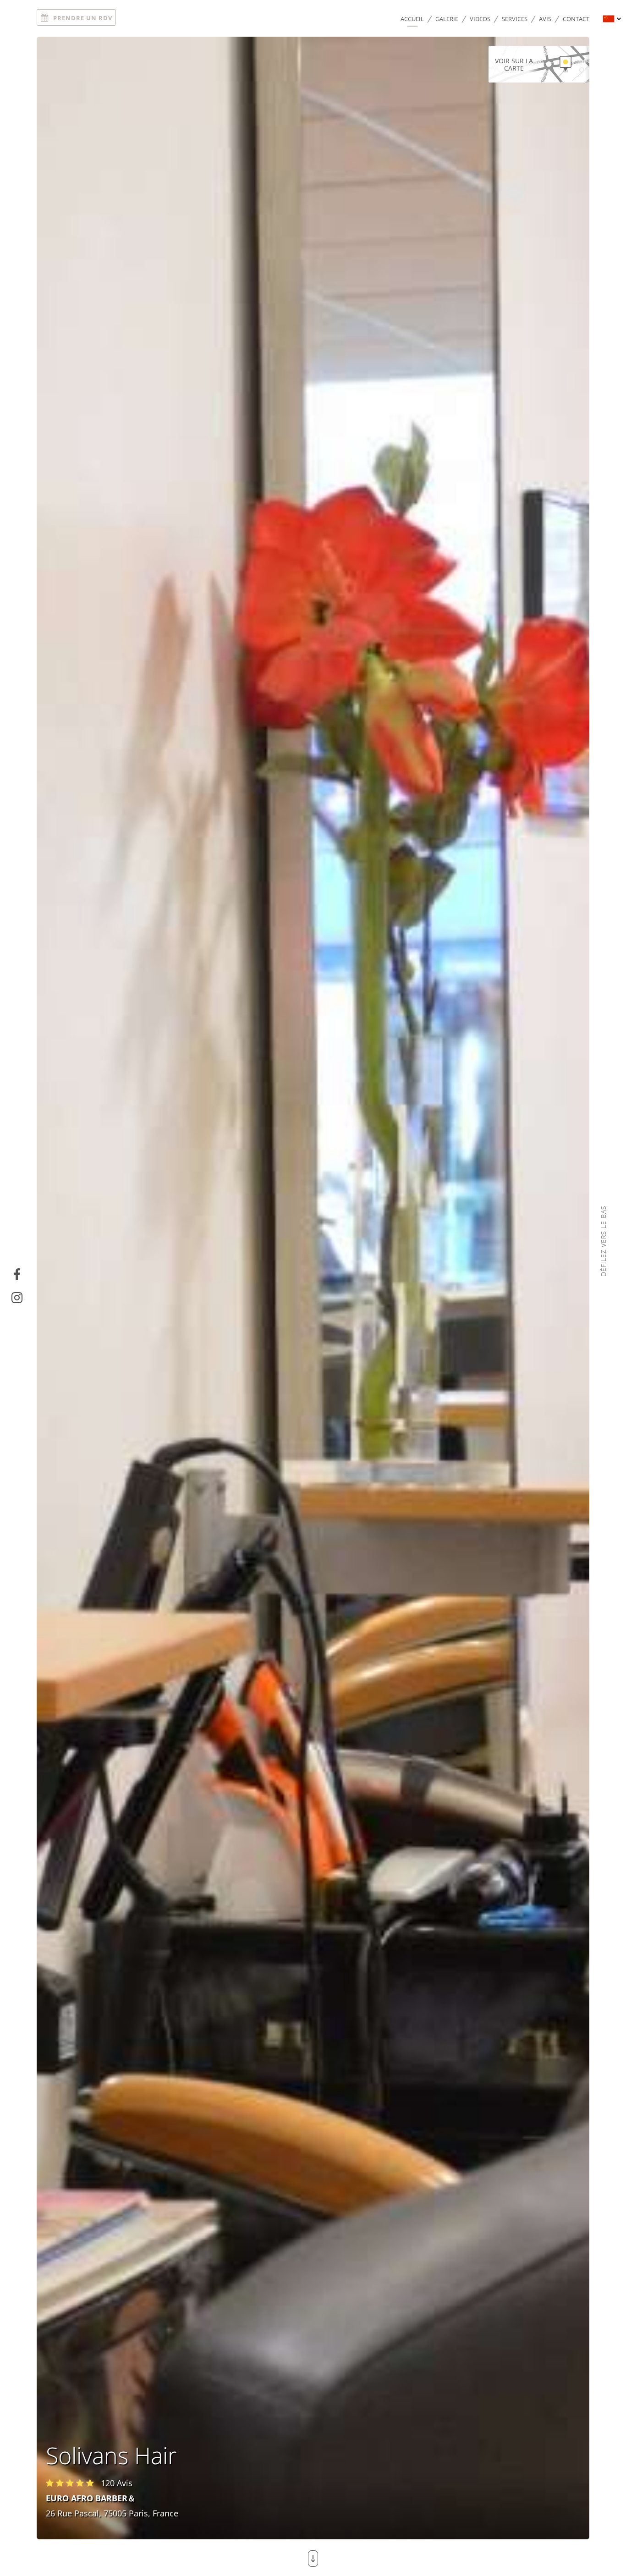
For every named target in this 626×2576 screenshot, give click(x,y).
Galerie (447, 19)
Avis (545, 19)
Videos (480, 19)
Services (515, 19)
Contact (576, 19)
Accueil (412, 19)
